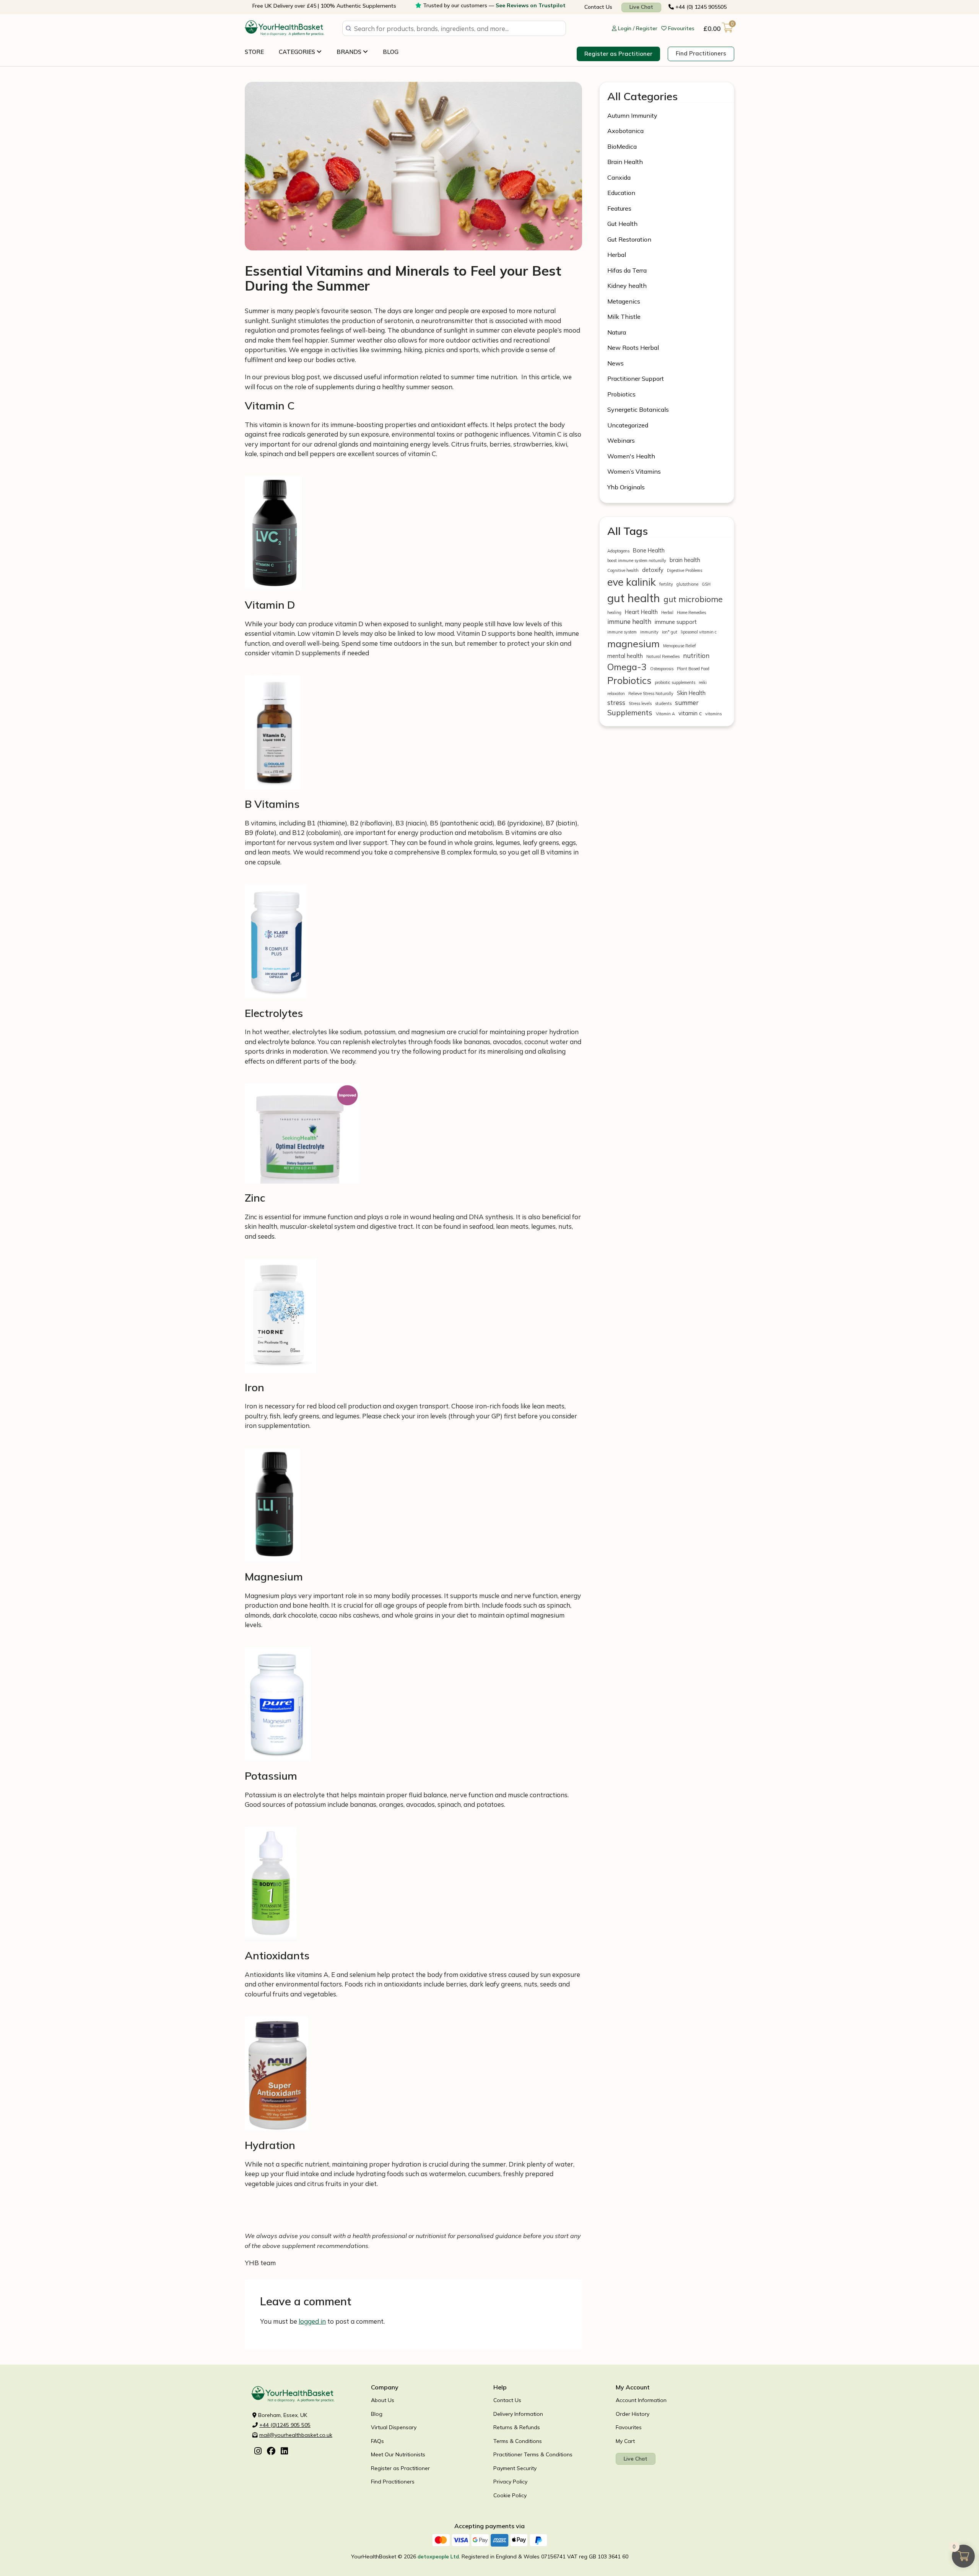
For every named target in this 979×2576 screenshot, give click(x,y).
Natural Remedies (663, 656)
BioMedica (622, 146)
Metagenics (624, 301)
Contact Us (598, 7)
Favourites (629, 2427)
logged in (312, 2321)
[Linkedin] (284, 2452)
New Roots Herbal (633, 348)
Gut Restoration (629, 239)
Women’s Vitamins (634, 471)
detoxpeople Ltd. (439, 2557)
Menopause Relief (680, 646)
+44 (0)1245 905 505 (285, 2425)
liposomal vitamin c (699, 632)
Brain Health (625, 162)
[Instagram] (258, 2452)
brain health (685, 560)
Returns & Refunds (517, 2427)
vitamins (713, 714)
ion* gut (670, 632)
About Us (383, 2400)
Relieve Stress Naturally (651, 694)
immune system (622, 632)
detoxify (653, 570)
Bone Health (649, 550)
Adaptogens (618, 551)
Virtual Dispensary (394, 2427)
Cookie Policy (510, 2495)
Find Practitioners (701, 53)
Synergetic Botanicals (638, 409)
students (663, 703)
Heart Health (641, 612)
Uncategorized (628, 425)
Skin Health (691, 693)
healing (614, 612)
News (616, 363)
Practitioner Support (636, 378)
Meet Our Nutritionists (398, 2454)
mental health (625, 656)
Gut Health (622, 224)
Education (621, 193)
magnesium (633, 643)
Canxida (619, 177)
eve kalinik (632, 582)
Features (619, 208)
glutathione (687, 584)
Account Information (641, 2400)
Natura (617, 332)
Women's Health (631, 456)
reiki (703, 682)
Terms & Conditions (518, 2441)
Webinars (621, 440)
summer (687, 702)
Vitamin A (665, 714)
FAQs (377, 2441)
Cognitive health (623, 570)
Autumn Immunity (632, 115)
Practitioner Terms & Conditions (533, 2454)
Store (254, 52)
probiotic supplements (675, 682)
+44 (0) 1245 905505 (700, 7)
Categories (298, 52)
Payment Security (515, 2468)
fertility (666, 584)
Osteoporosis (662, 669)
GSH (706, 584)
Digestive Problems (685, 570)
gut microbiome (693, 599)
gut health (634, 598)
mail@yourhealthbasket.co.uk (296, 2435)
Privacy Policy (510, 2482)
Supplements (630, 713)
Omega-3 (627, 667)
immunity (649, 632)
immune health (629, 621)
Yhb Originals (626, 487)
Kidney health (627, 286)
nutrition (696, 655)
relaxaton (616, 694)
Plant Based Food (693, 669)
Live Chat (641, 7)
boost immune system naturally (637, 560)
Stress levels (640, 703)
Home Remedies (691, 612)
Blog (391, 52)
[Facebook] (271, 2452)
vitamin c (690, 713)
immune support (676, 622)
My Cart (625, 2441)
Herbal (617, 255)
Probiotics (621, 394)
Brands (350, 52)
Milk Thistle (624, 317)
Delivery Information (518, 2414)
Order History (633, 2414)
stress (616, 702)
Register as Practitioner (618, 54)
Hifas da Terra (627, 270)
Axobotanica (625, 131)
